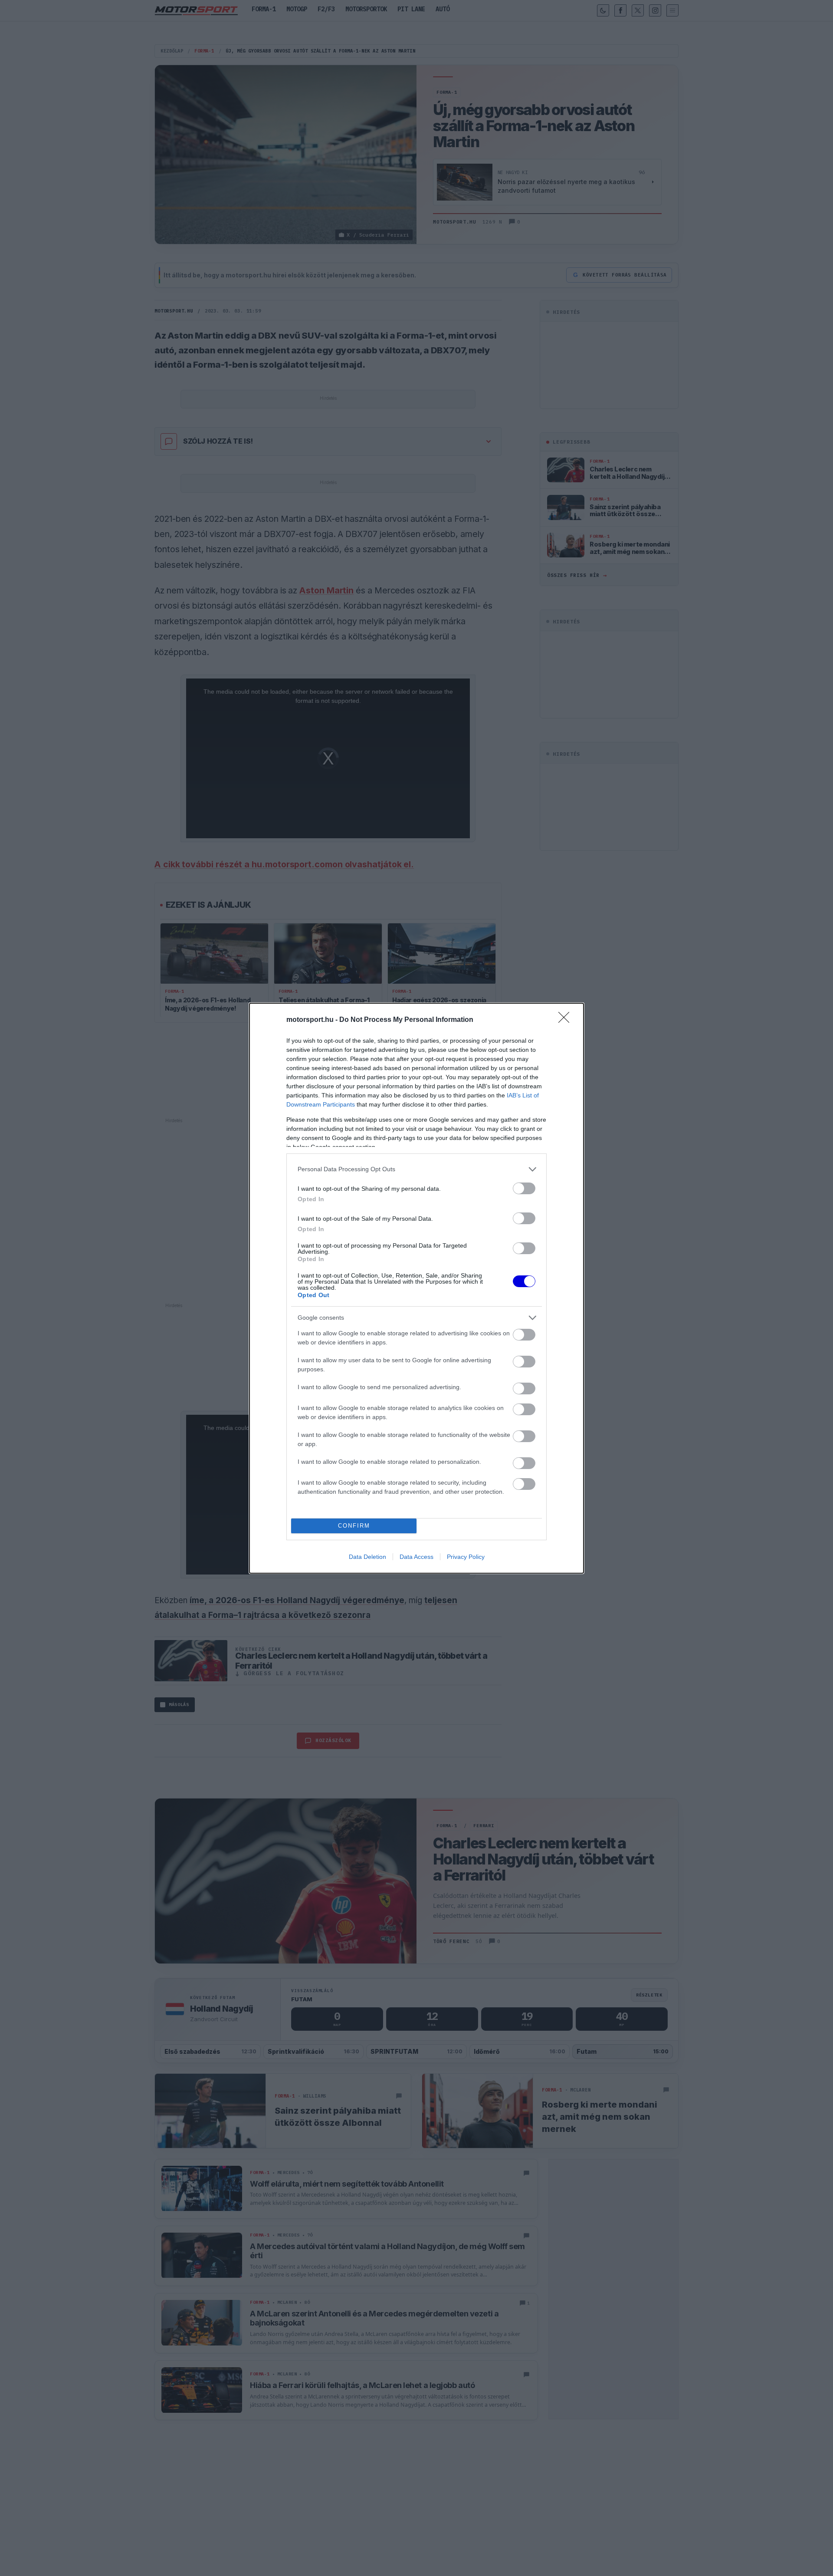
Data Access (416, 1557)
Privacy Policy (466, 1557)
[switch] (524, 1188)
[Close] (567, 1020)
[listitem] (416, 1169)
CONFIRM (354, 1526)
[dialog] (416, 1288)
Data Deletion (367, 1557)
